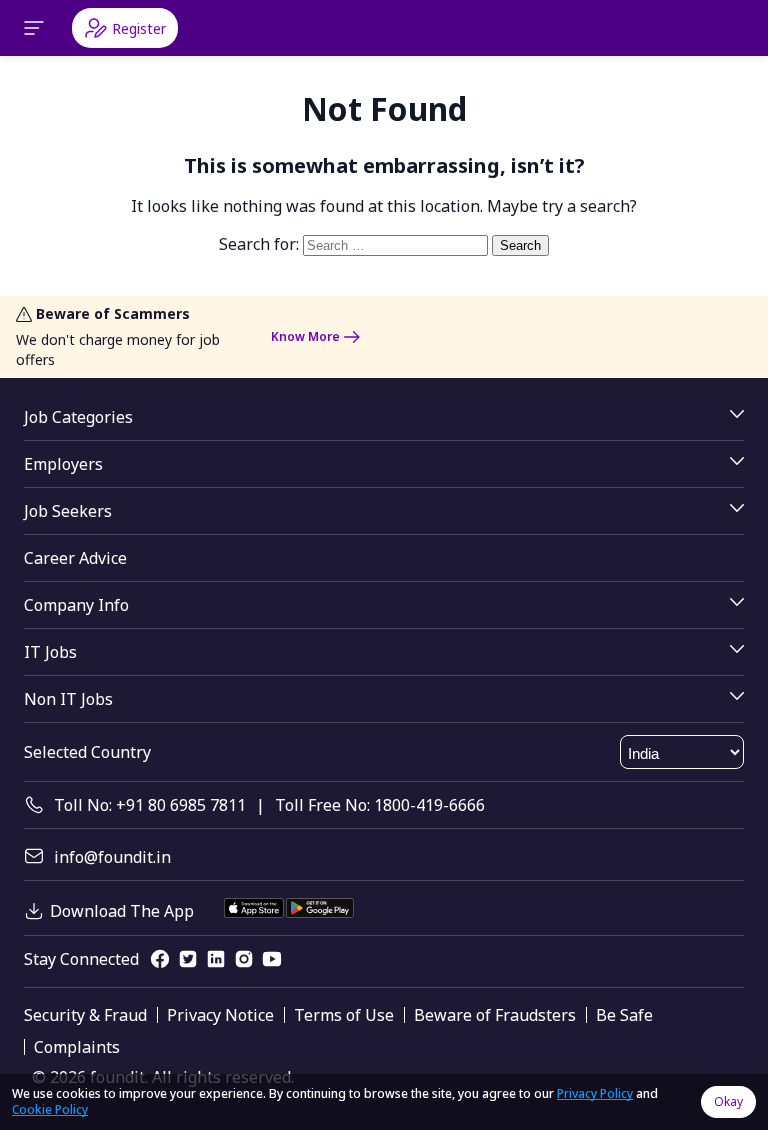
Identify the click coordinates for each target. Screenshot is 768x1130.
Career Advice (75, 558)
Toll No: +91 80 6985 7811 (150, 805)
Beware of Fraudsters (495, 1015)
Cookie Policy (50, 1109)
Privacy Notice (220, 1015)
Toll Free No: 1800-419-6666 (380, 805)
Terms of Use (344, 1015)
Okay (728, 1101)
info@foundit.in (112, 857)
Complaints (77, 1047)
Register (139, 28)
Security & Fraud (85, 1015)
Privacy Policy (595, 1093)
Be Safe (624, 1015)
